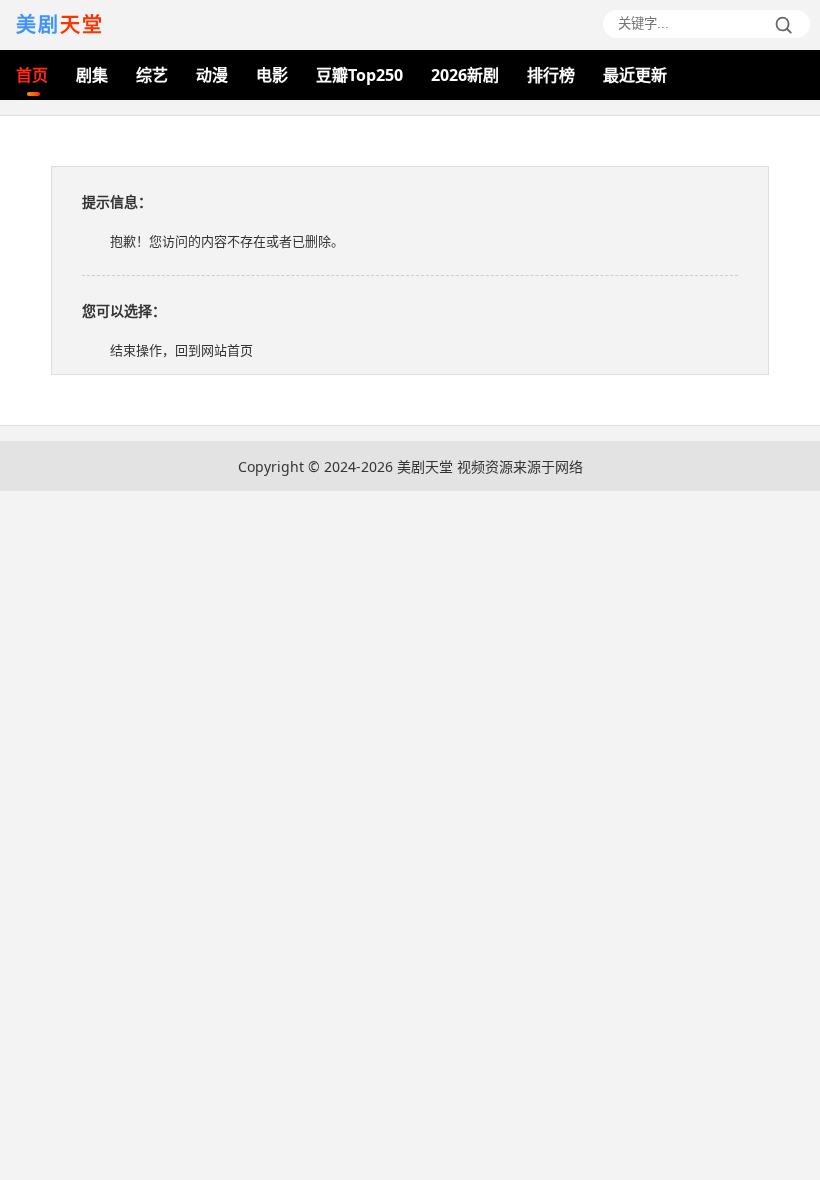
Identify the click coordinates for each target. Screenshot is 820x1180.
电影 (272, 75)
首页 (32, 75)
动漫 (212, 75)
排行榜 (551, 75)
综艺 (152, 75)
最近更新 (635, 75)
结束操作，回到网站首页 (181, 350)
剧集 (92, 75)
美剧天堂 (425, 466)
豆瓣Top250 (359, 75)
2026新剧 (465, 75)
